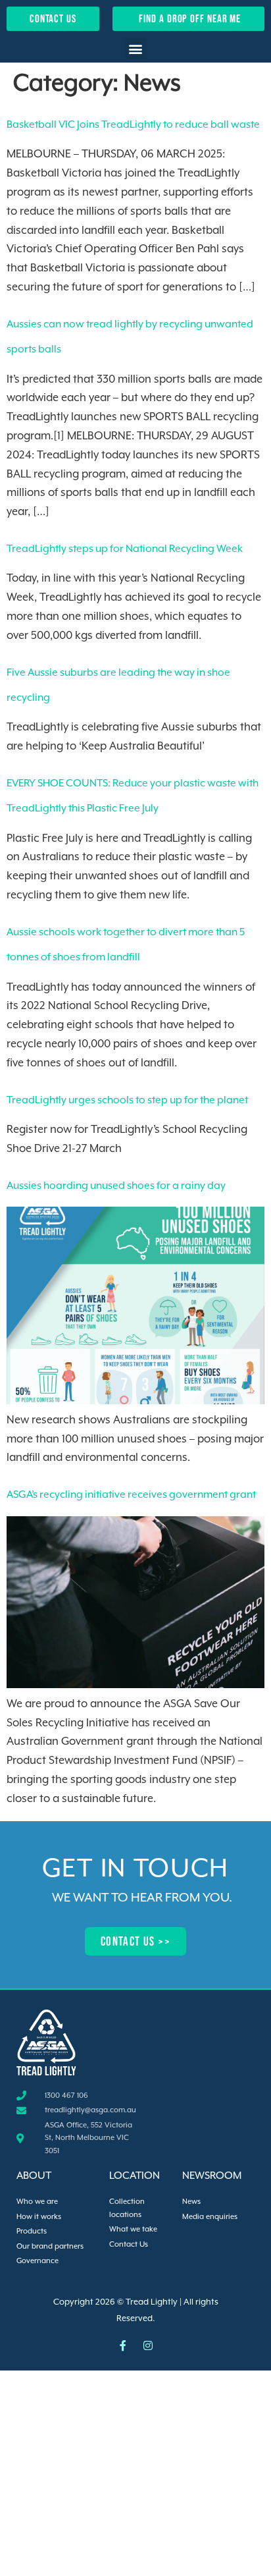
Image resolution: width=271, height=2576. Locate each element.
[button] (136, 48)
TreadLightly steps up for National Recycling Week (125, 549)
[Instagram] (148, 2345)
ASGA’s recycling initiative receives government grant (131, 1495)
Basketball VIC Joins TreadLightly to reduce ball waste (133, 125)
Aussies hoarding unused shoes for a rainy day (116, 1186)
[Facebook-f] (123, 2345)
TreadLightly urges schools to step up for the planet (127, 1101)
